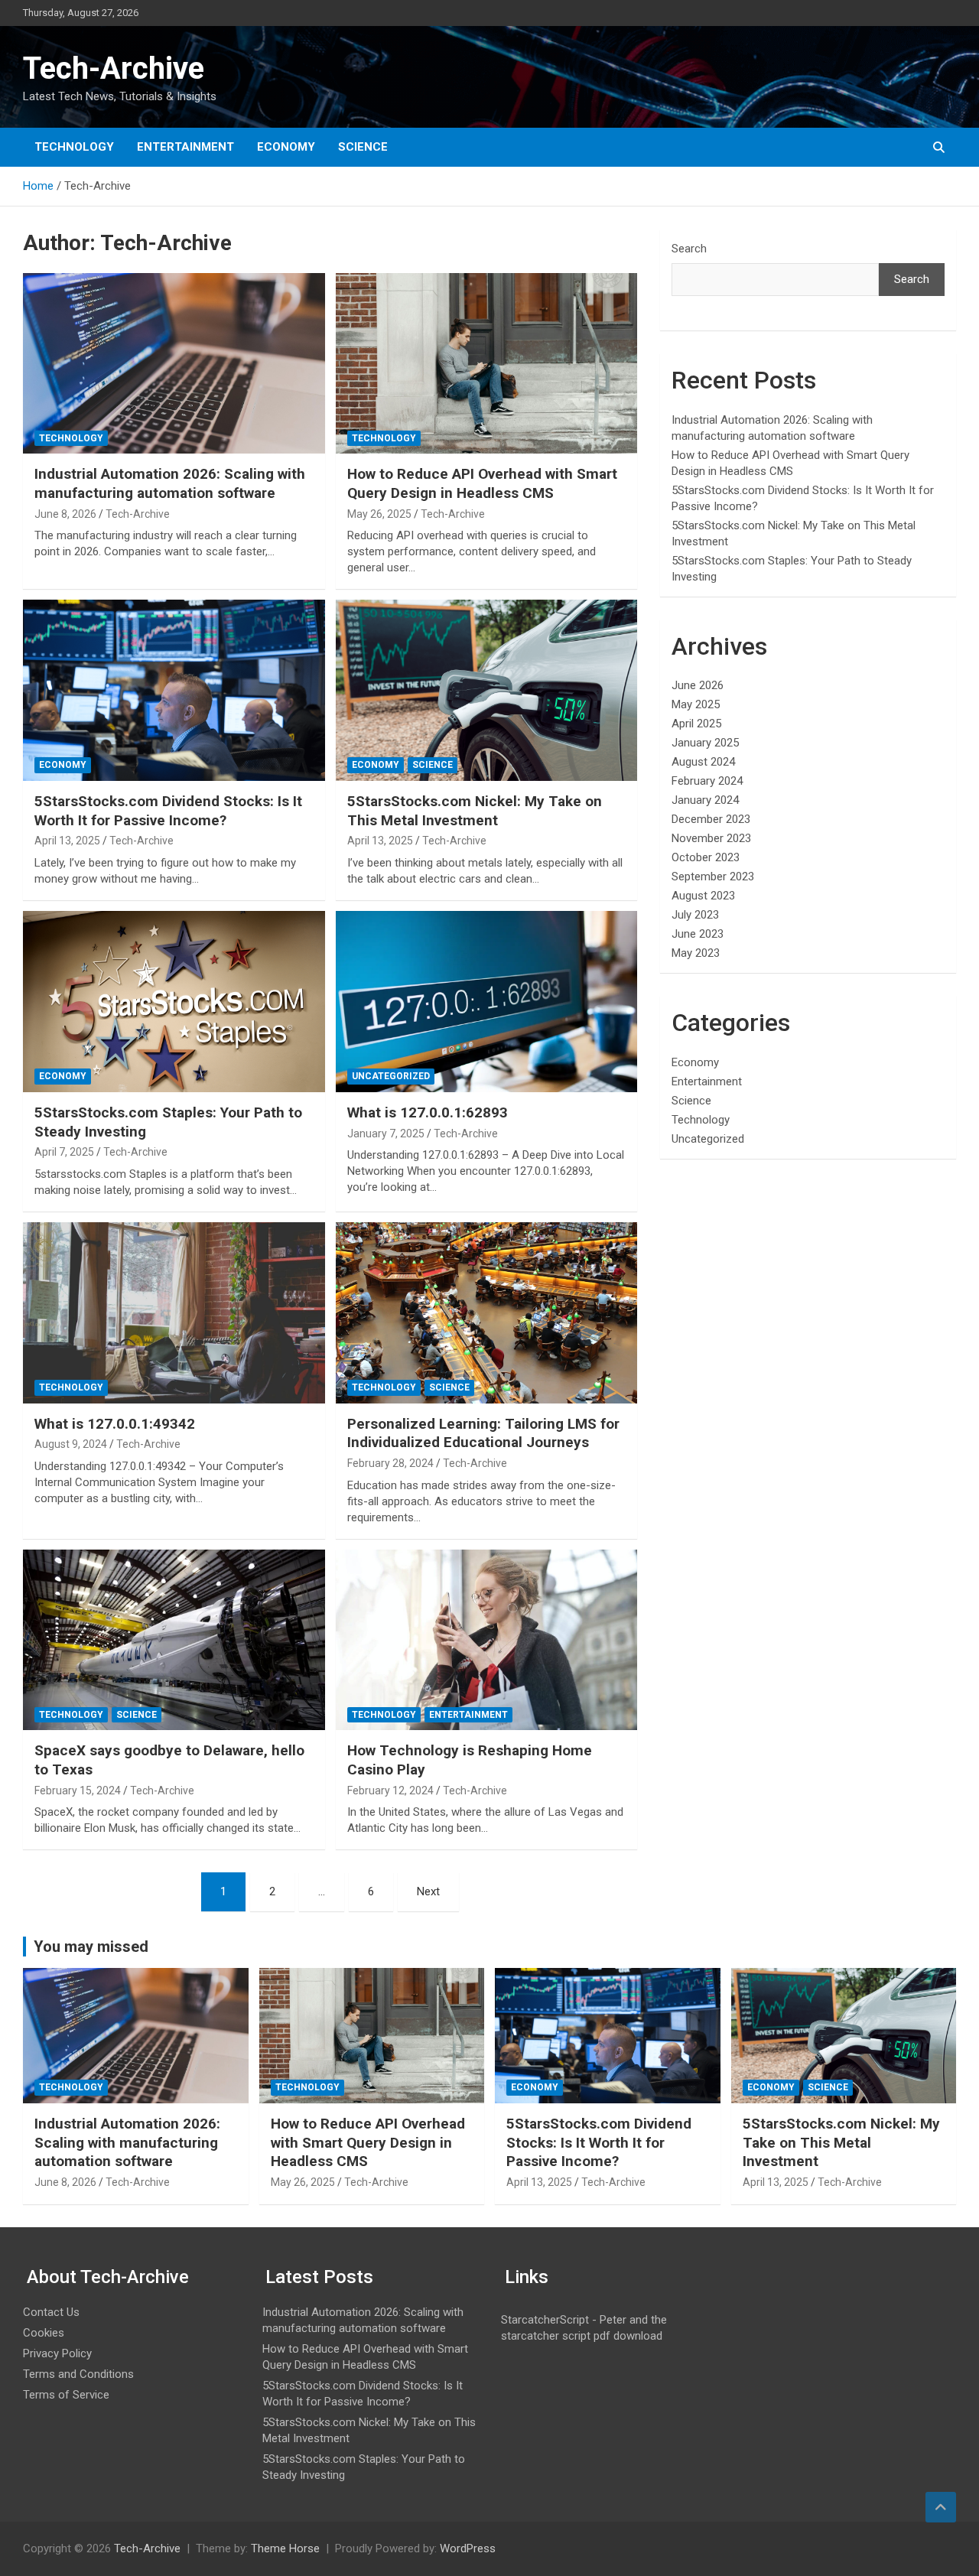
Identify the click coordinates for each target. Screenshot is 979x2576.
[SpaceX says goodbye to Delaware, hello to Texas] (174, 1640)
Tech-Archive (114, 68)
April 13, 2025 (67, 841)
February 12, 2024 (390, 1791)
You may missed (91, 1947)
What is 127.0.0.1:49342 (115, 1424)
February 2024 (707, 781)
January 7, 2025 (386, 1134)
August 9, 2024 (71, 1444)
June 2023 (698, 934)
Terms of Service (66, 2395)
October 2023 (706, 857)
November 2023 (711, 838)
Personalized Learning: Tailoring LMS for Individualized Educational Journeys (483, 1433)
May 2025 (696, 704)
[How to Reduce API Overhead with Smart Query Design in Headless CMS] (486, 363)
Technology (74, 147)
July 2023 (695, 915)
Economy (286, 147)
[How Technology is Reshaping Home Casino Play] (486, 1640)
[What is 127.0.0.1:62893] (486, 1001)
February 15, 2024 (78, 1791)
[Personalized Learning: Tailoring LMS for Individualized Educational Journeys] (486, 1312)
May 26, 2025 (379, 514)
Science (363, 147)
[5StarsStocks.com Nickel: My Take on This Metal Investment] (486, 691)
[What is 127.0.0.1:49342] (174, 1312)
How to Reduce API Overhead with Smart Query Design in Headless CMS (482, 483)
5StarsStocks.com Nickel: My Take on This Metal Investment (475, 811)
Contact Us (51, 2312)
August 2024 (703, 762)
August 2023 (703, 896)
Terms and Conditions (78, 2374)
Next (428, 1891)
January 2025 (705, 743)
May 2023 (696, 953)
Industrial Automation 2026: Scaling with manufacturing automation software (170, 483)
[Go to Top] (941, 2507)
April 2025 (696, 724)
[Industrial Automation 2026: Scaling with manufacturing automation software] (174, 363)
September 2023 (713, 877)
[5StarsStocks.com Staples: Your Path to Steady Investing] (174, 1001)
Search (689, 249)
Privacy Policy (57, 2353)
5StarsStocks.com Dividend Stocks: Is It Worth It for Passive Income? (168, 811)
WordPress (468, 2548)
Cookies (44, 2333)
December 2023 (711, 819)
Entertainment (185, 147)
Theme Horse (285, 2548)
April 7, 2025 (64, 1152)
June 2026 (698, 685)
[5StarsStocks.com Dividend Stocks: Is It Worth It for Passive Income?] (174, 691)
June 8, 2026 (65, 514)
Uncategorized (391, 1076)
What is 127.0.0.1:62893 (428, 1112)
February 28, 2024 (390, 1463)
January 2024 (705, 800)
